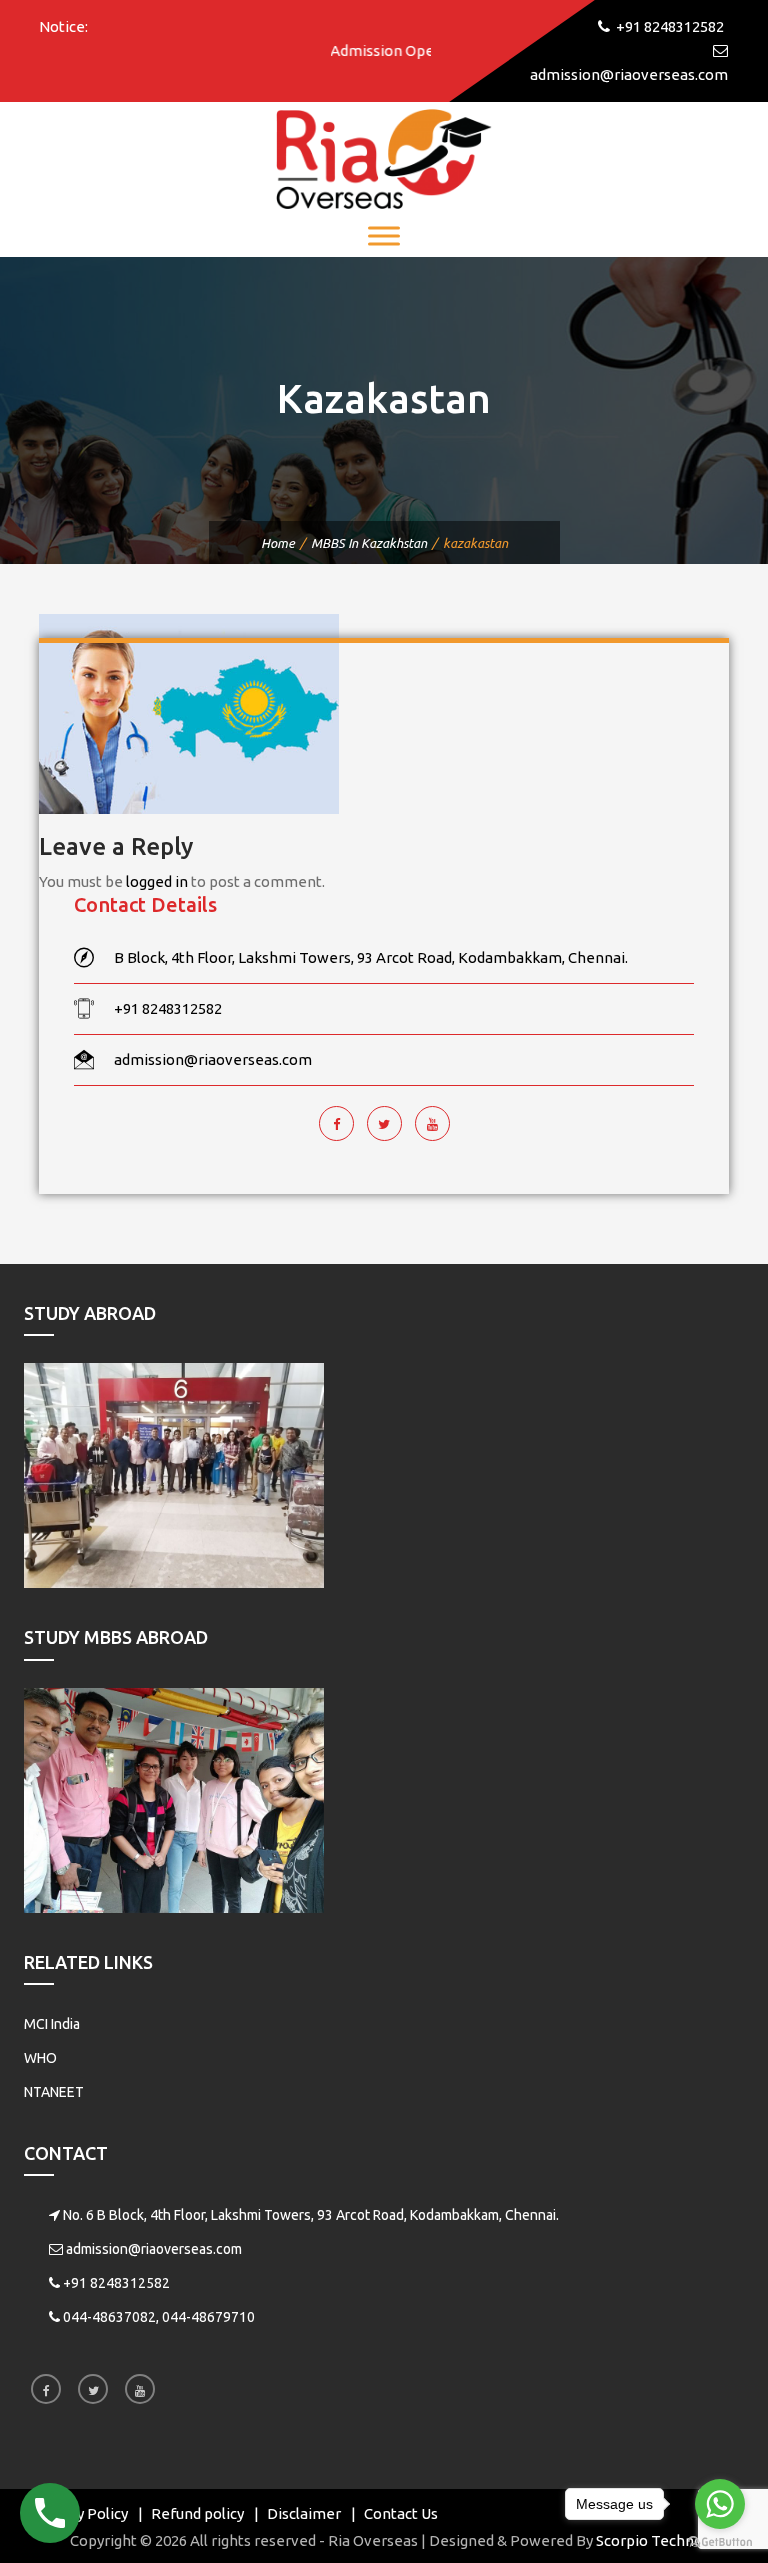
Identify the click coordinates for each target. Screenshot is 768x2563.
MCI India (52, 2024)
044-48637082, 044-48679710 (159, 2317)
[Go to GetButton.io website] (720, 2542)
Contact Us (401, 2513)
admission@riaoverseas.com (154, 2249)
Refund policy (197, 2513)
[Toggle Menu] (384, 235)
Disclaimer (304, 2513)
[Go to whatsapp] (720, 2504)
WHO (40, 2058)
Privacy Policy (81, 2513)
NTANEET (54, 2092)
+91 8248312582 (116, 2283)
